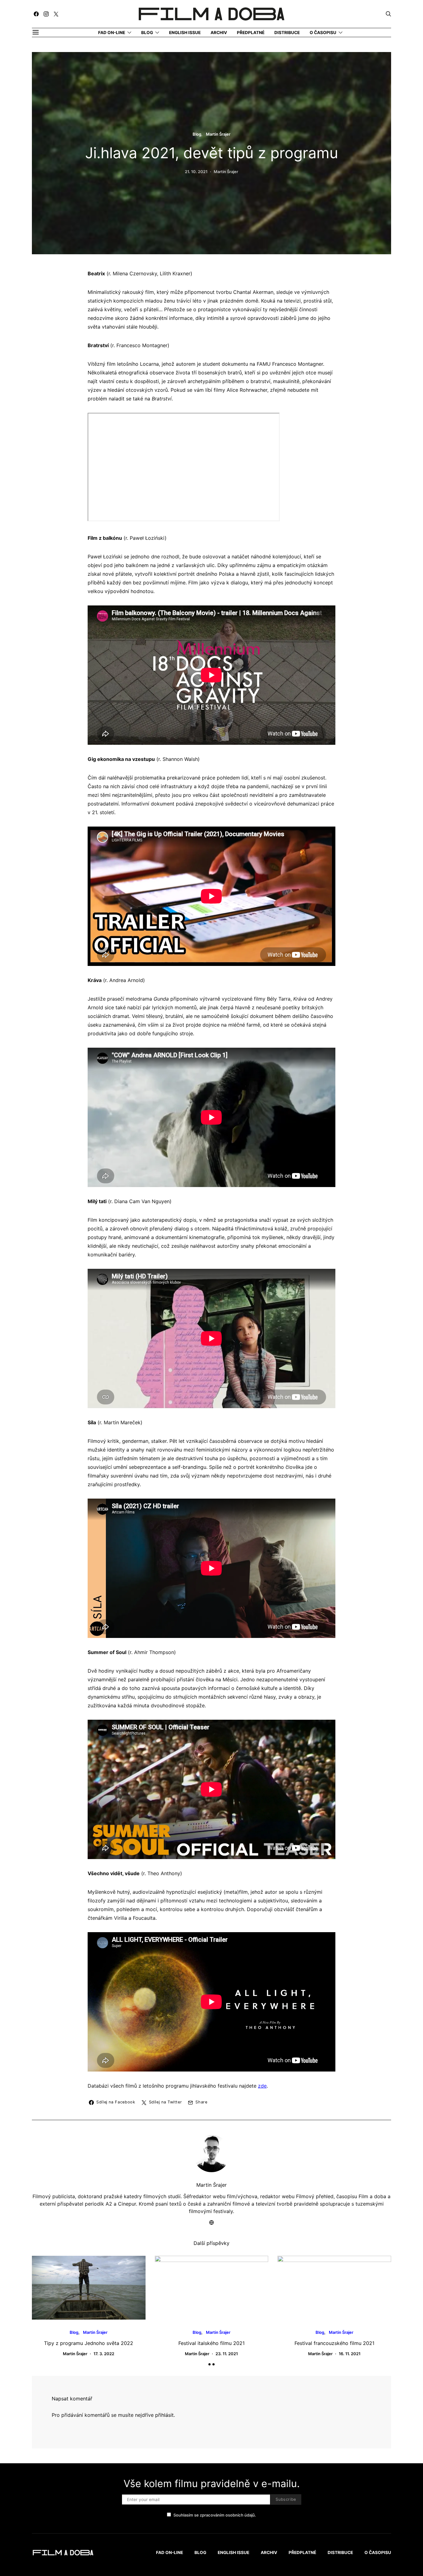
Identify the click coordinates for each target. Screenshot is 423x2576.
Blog (147, 33)
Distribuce (287, 33)
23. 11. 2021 (227, 2354)
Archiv (219, 33)
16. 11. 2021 (350, 2354)
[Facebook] (36, 14)
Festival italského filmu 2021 (211, 2343)
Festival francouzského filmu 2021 (334, 2343)
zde (262, 2086)
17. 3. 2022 (104, 2354)
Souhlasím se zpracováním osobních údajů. (215, 2515)
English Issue (185, 33)
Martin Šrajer (218, 134)
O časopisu (323, 33)
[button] (209, 2364)
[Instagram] (46, 14)
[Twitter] (56, 14)
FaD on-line (112, 33)
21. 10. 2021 (196, 172)
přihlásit (164, 2415)
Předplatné (251, 33)
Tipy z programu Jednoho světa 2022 (89, 2343)
